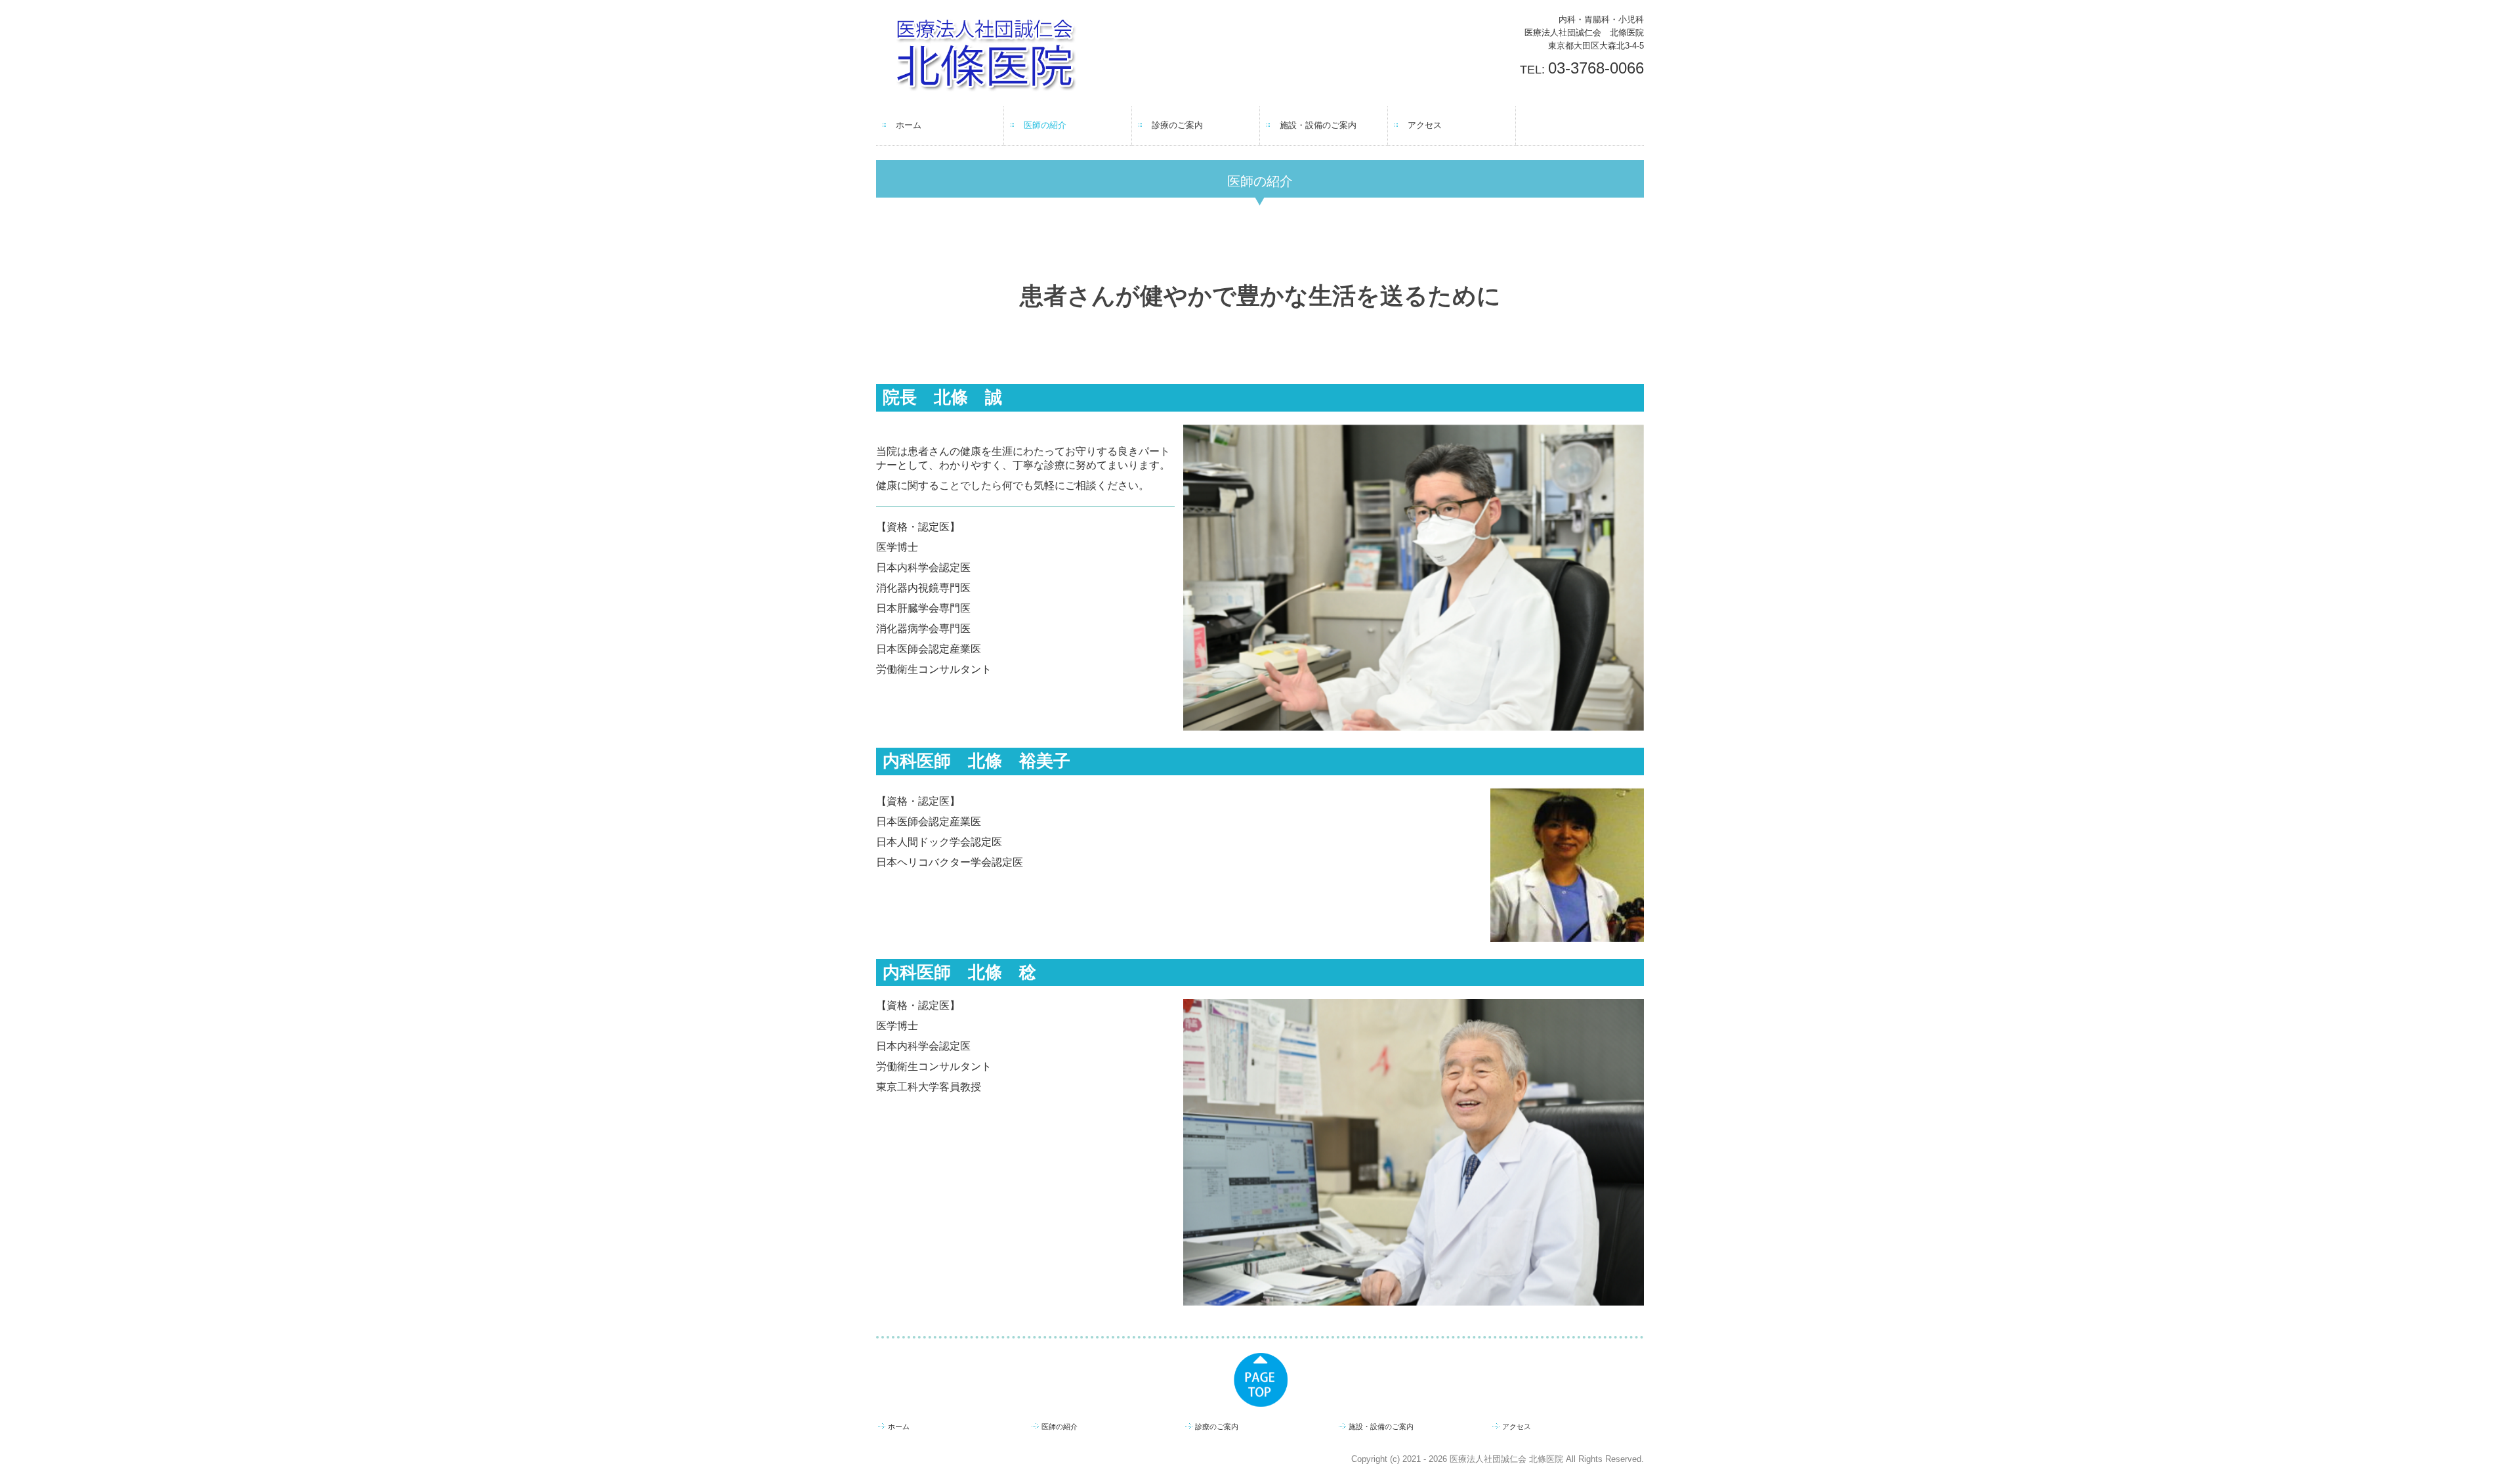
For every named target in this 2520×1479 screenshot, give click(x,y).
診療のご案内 (1177, 125)
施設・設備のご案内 (1318, 125)
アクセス (1425, 125)
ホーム (909, 125)
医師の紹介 (1045, 125)
